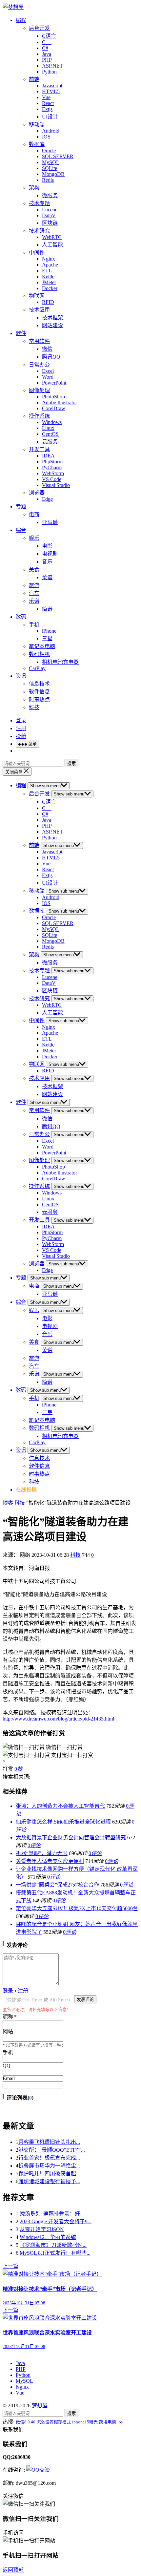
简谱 (47, 609)
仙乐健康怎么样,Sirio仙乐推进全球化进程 (63, 1822)
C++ (47, 42)
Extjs (47, 109)
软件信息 (39, 692)
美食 (34, 570)
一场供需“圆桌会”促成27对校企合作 (57, 1885)
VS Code (52, 479)
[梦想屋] (13, 7)
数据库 (37, 144)
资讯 (21, 676)
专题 (21, 507)
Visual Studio (56, 485)
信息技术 (39, 684)
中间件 (37, 253)
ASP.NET (52, 66)
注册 (21, 728)
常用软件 (39, 341)
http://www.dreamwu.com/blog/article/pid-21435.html (58, 1719)
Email (9, 2078)
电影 (47, 546)
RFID (48, 302)
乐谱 (34, 601)
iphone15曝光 (85, 2422)
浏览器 (37, 493)
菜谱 (47, 577)
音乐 (47, 562)
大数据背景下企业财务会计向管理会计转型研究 (71, 1837)
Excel (48, 371)
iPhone (49, 631)
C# (45, 48)
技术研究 (39, 231)
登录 (21, 720)
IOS (46, 137)
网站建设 (52, 325)
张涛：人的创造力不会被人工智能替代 (60, 1806)
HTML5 (51, 91)
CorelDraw (54, 408)
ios (120, 2422)
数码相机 (39, 654)
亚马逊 (50, 522)
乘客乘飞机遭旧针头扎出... (49, 2142)
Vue (46, 97)
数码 (21, 617)
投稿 (21, 736)
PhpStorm (52, 462)
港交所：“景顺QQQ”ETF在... (52, 2150)
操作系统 (39, 416)
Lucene (50, 210)
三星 (47, 638)
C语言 (49, 36)
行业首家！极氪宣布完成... (49, 2158)
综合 (21, 530)
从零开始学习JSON (42, 2229)
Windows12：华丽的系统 (48, 2237)
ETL (47, 271)
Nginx (49, 259)
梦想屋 (40, 2406)
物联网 (37, 296)
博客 (8, 1503)
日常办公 (39, 365)
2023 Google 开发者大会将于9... (56, 2221)
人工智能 (52, 245)
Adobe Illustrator (60, 402)
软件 (21, 333)
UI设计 (50, 117)
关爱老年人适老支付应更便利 (50, 1861)
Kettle (48, 276)
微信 (47, 349)
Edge (47, 499)
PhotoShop (53, 397)
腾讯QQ (51, 357)
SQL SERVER (58, 156)
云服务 (50, 442)
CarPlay (37, 668)
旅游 (34, 585)
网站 (8, 2031)
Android (51, 131)
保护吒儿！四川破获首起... (49, 2174)
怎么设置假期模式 (54, 2422)
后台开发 (39, 28)
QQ (7, 2066)
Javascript (52, 85)
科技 (34, 707)
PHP (47, 60)
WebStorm (53, 473)
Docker (50, 288)
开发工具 (39, 449)
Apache (50, 265)
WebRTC (52, 237)
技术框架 (52, 317)
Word (48, 377)
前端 (34, 79)
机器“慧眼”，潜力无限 (42, 1853)
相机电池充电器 (60, 662)
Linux (48, 428)
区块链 (50, 223)
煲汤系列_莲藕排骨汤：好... (52, 2214)
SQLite (50, 168)
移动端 (37, 125)
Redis (48, 180)
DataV (49, 215)
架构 (34, 188)
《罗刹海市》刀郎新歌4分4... (53, 2245)
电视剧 (50, 554)
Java (47, 54)
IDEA (48, 456)
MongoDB (53, 174)
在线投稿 (26, 1490)
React (48, 103)
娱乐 (34, 538)
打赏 (8, 1769)
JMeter (49, 282)
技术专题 (39, 203)
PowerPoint (54, 383)
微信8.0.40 (26, 2422)
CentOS (50, 434)
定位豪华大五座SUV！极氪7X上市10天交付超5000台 (77, 1908)
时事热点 (39, 699)
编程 (21, 20)
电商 (34, 514)
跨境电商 (108, 2422)
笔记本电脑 (42, 646)
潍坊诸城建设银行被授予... (49, 2181)
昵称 (10, 2017)
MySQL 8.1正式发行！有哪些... (55, 2253)
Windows (52, 422)
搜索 (71, 763)
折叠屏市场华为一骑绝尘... (49, 2166)
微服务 (50, 195)
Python (49, 72)
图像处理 (39, 390)
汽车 (34, 593)
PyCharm (52, 467)
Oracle (49, 150)
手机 (34, 625)
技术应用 (39, 310)
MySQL (51, 162)
